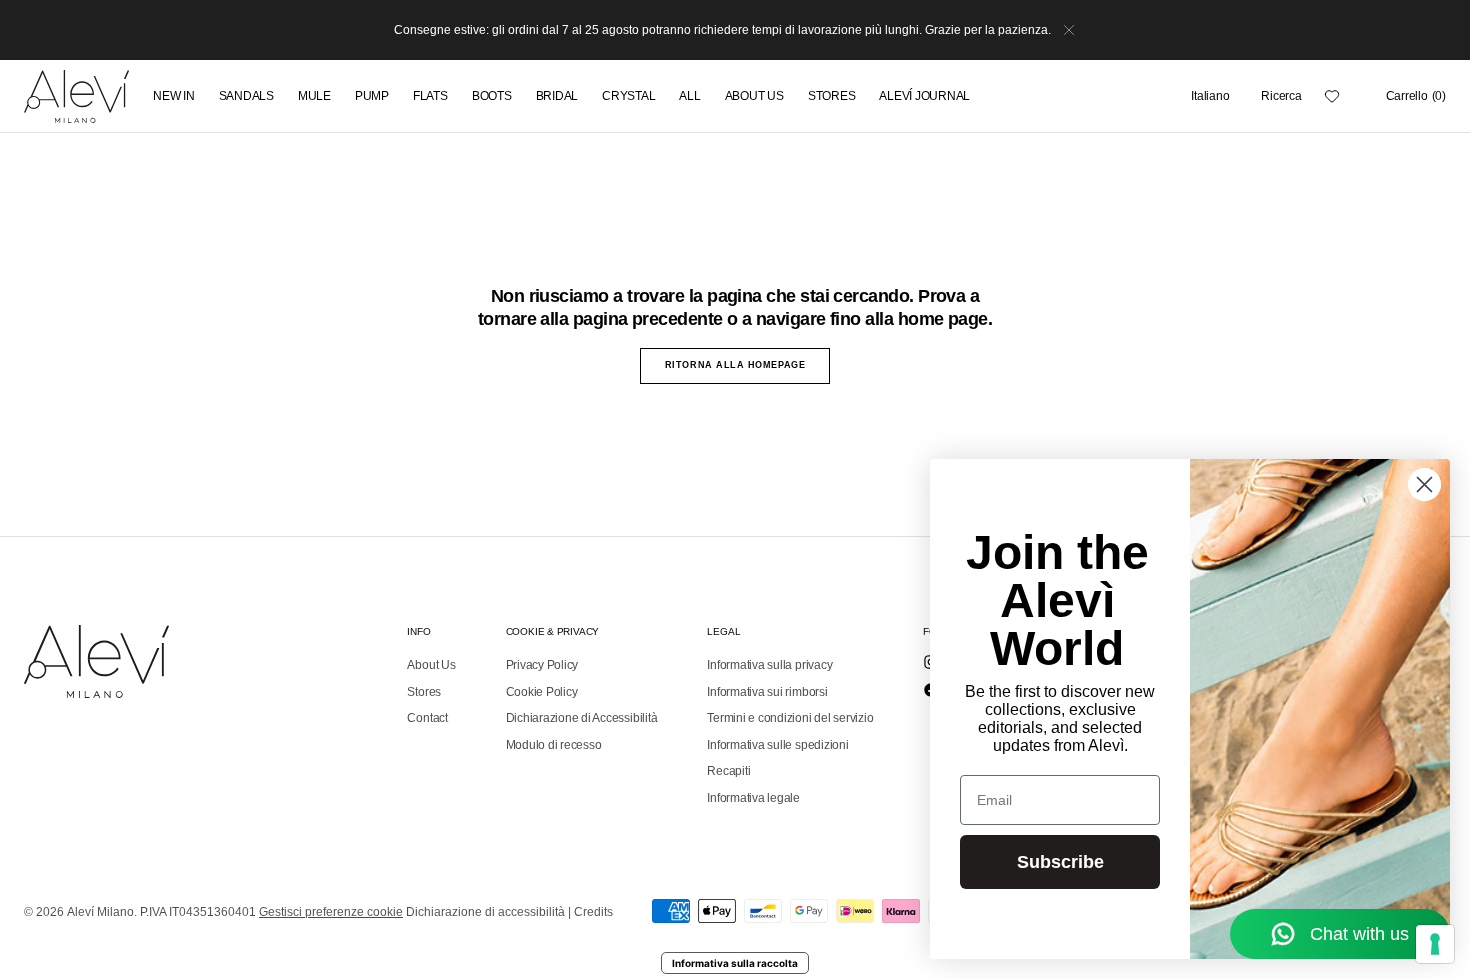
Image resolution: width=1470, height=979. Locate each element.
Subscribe (1060, 862)
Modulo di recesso (554, 745)
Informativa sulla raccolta (735, 963)
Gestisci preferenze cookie (331, 912)
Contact (427, 718)
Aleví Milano (100, 912)
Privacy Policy (542, 665)
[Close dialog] (1424, 484)
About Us (431, 665)
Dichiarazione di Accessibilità (582, 718)
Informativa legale (753, 798)
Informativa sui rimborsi (767, 692)
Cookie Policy (542, 692)
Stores (424, 692)
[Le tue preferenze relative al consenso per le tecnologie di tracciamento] (1435, 944)
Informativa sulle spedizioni (777, 745)
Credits (593, 912)
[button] (1210, 96)
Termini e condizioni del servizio (790, 718)
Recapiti (728, 771)
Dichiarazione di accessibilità (485, 912)
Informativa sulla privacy (769, 665)
